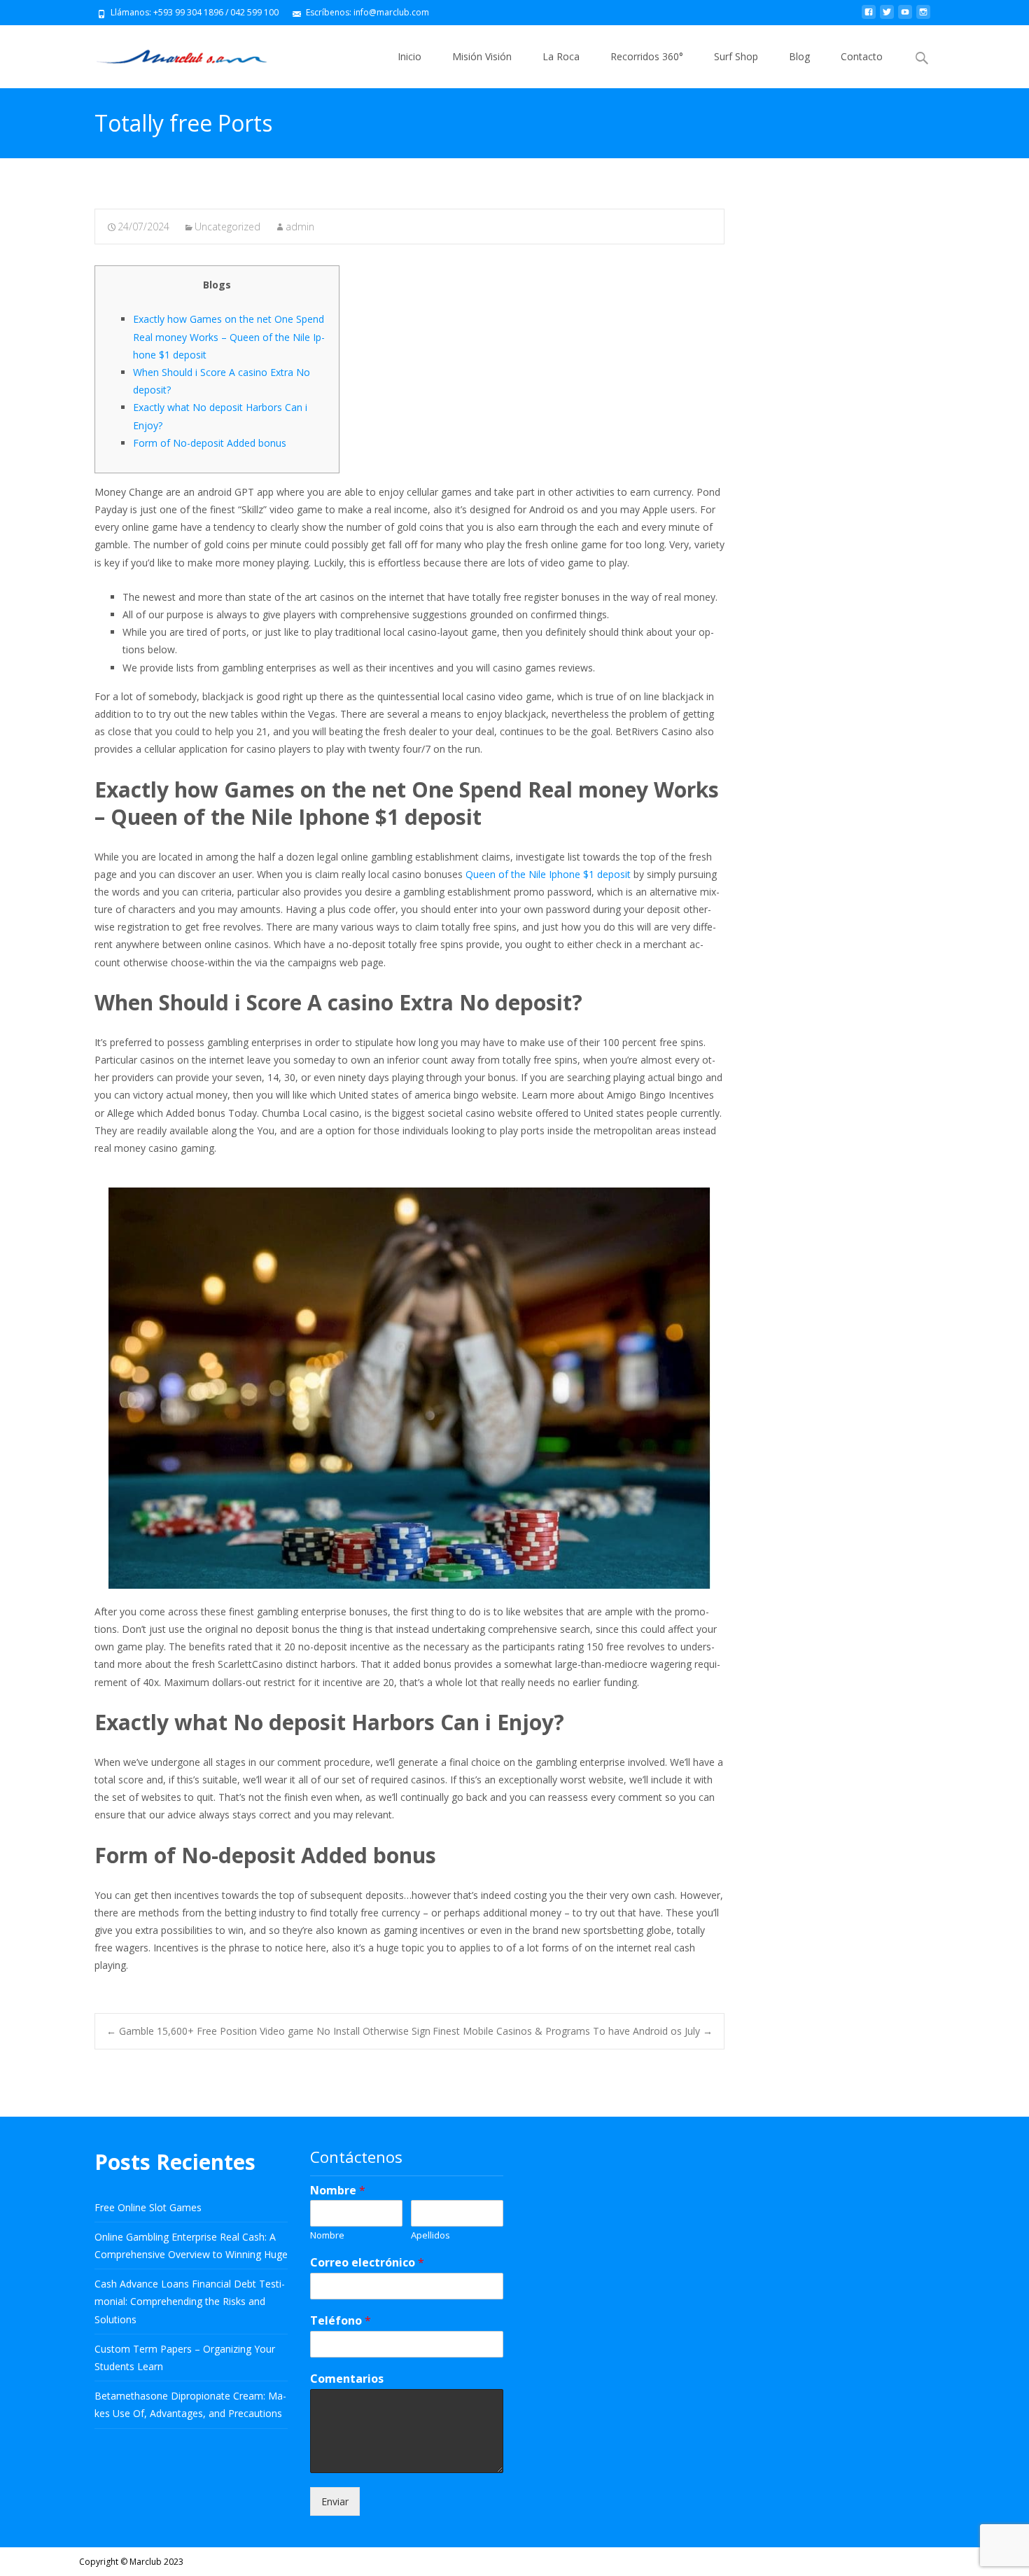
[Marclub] (170, 53)
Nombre (338, 2191)
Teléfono (341, 2321)
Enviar (335, 2501)
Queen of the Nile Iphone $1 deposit (548, 874)
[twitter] (887, 17)
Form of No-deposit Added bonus (210, 443)
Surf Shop (736, 56)
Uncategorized (227, 227)
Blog (799, 56)
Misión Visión (482, 56)
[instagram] (923, 17)
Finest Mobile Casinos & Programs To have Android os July (573, 2031)
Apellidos (430, 2235)
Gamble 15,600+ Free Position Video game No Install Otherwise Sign (268, 2031)
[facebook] (869, 17)
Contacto (862, 56)
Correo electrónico (367, 2263)
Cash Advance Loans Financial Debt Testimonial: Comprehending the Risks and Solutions (190, 2301)
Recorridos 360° (647, 56)
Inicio (409, 56)
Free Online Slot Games (148, 2207)
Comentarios (347, 2379)
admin (300, 227)
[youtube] (905, 17)
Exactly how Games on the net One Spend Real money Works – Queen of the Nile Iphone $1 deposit (229, 336)
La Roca (561, 56)
